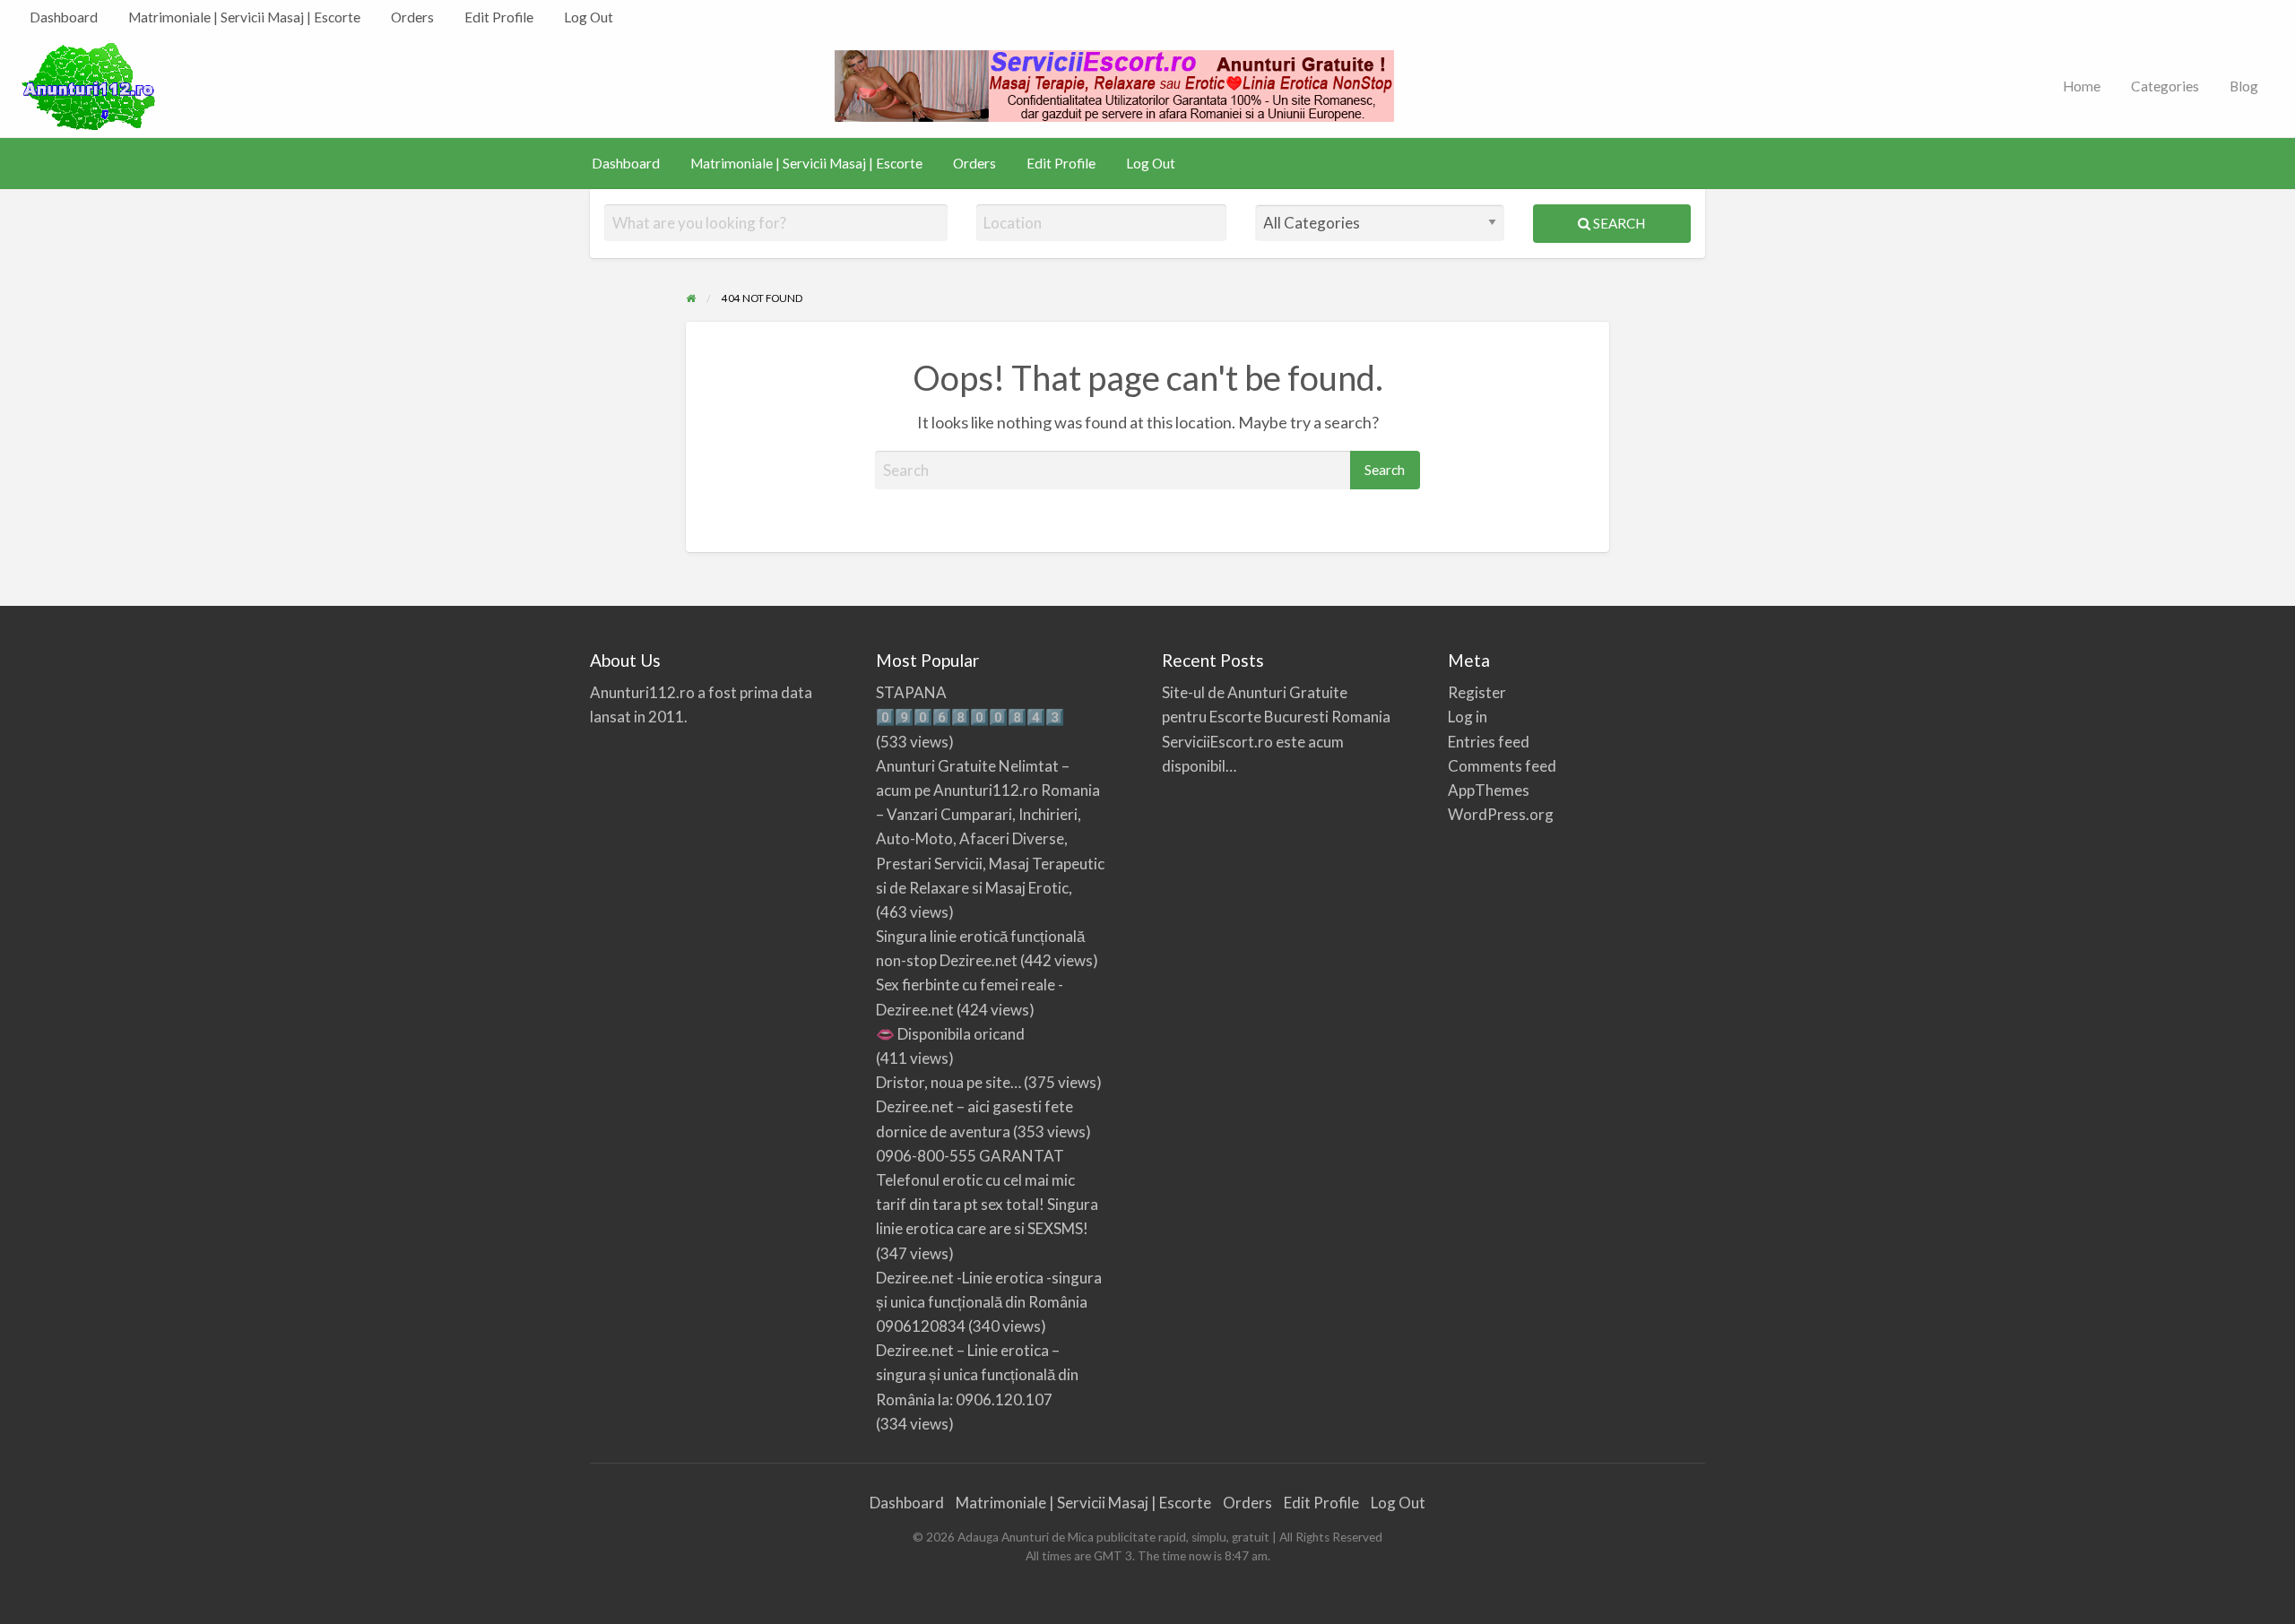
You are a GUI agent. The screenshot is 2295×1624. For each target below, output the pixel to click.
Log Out (589, 17)
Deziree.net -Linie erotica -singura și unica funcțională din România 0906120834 (989, 1302)
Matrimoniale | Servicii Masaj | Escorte (244, 17)
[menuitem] (64, 17)
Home (2082, 86)
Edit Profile (499, 17)
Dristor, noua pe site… (948, 1082)
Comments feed (1502, 766)
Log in (1468, 717)
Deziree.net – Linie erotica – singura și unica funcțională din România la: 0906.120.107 (977, 1374)
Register (1477, 692)
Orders (412, 17)
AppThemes (1489, 790)
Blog (2244, 86)
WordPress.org (1501, 814)
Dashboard (64, 17)
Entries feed (1489, 742)
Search (1618, 223)
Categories (2165, 86)
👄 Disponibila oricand (950, 1034)
